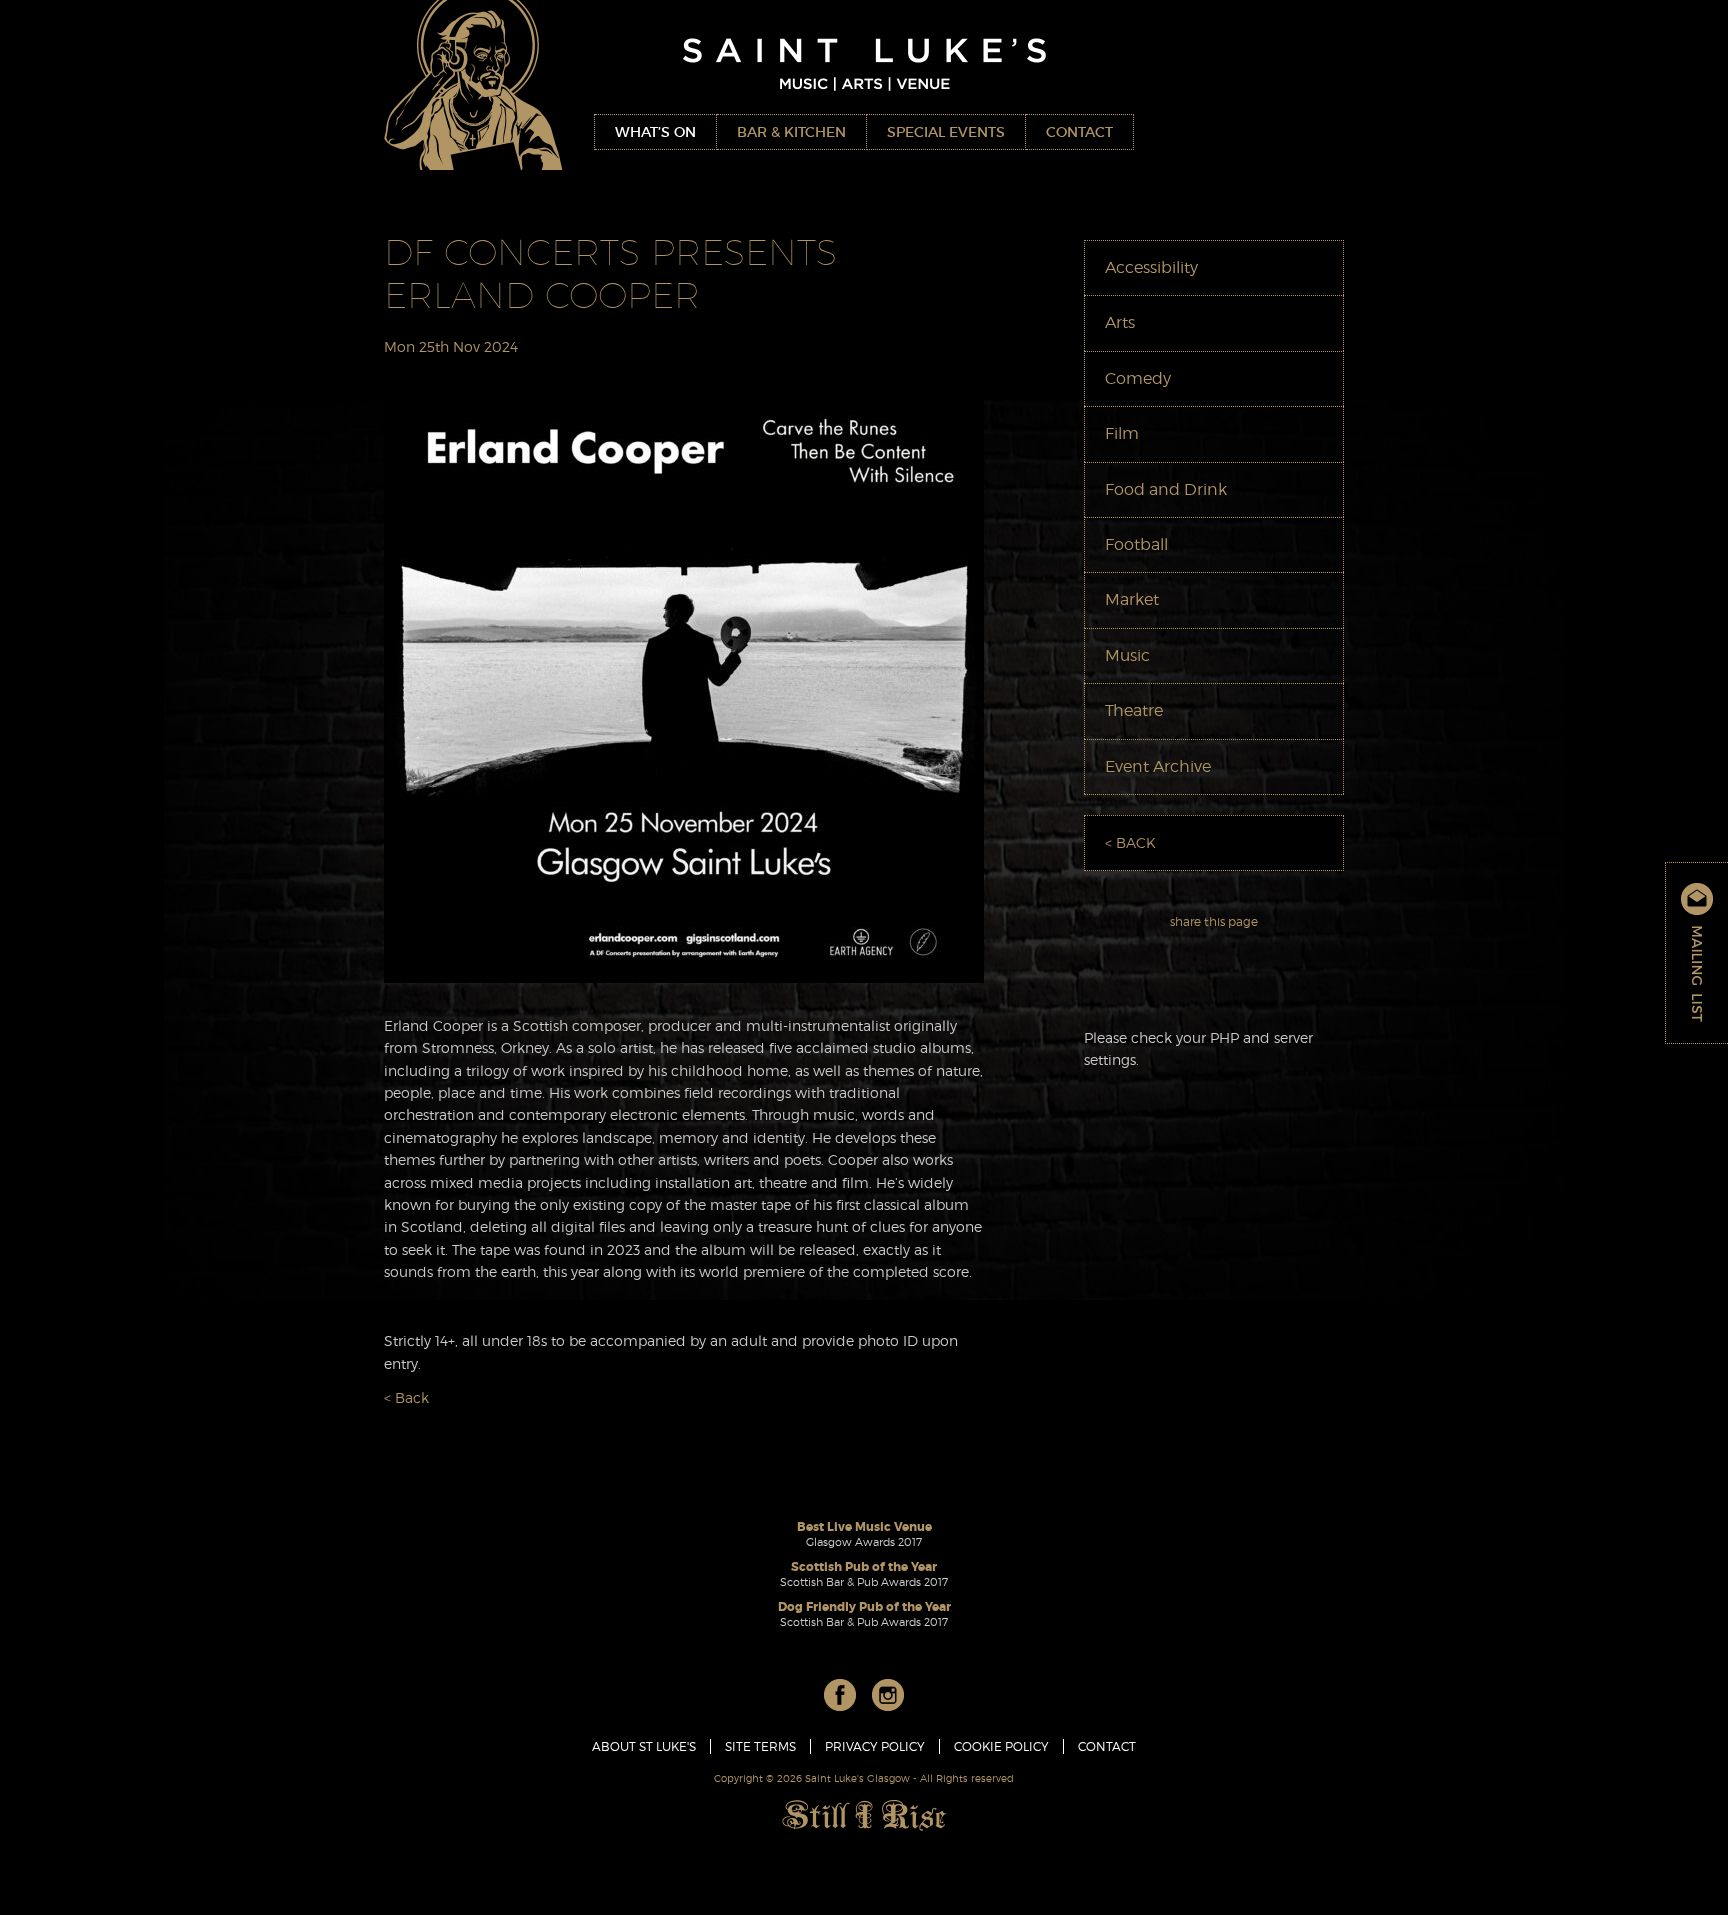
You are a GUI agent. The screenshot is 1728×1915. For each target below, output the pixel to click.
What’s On (655, 132)
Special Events (946, 132)
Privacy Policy (875, 1746)
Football (1136, 544)
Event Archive (1158, 766)
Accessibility (1151, 267)
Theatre (1134, 710)
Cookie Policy (1001, 1746)
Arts (1120, 322)
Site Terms (760, 1746)
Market (1132, 599)
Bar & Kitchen (791, 132)
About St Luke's (644, 1746)
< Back (406, 1397)
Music (1127, 655)
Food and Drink (1166, 489)
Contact (1079, 132)
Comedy (1138, 378)
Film (1122, 433)
